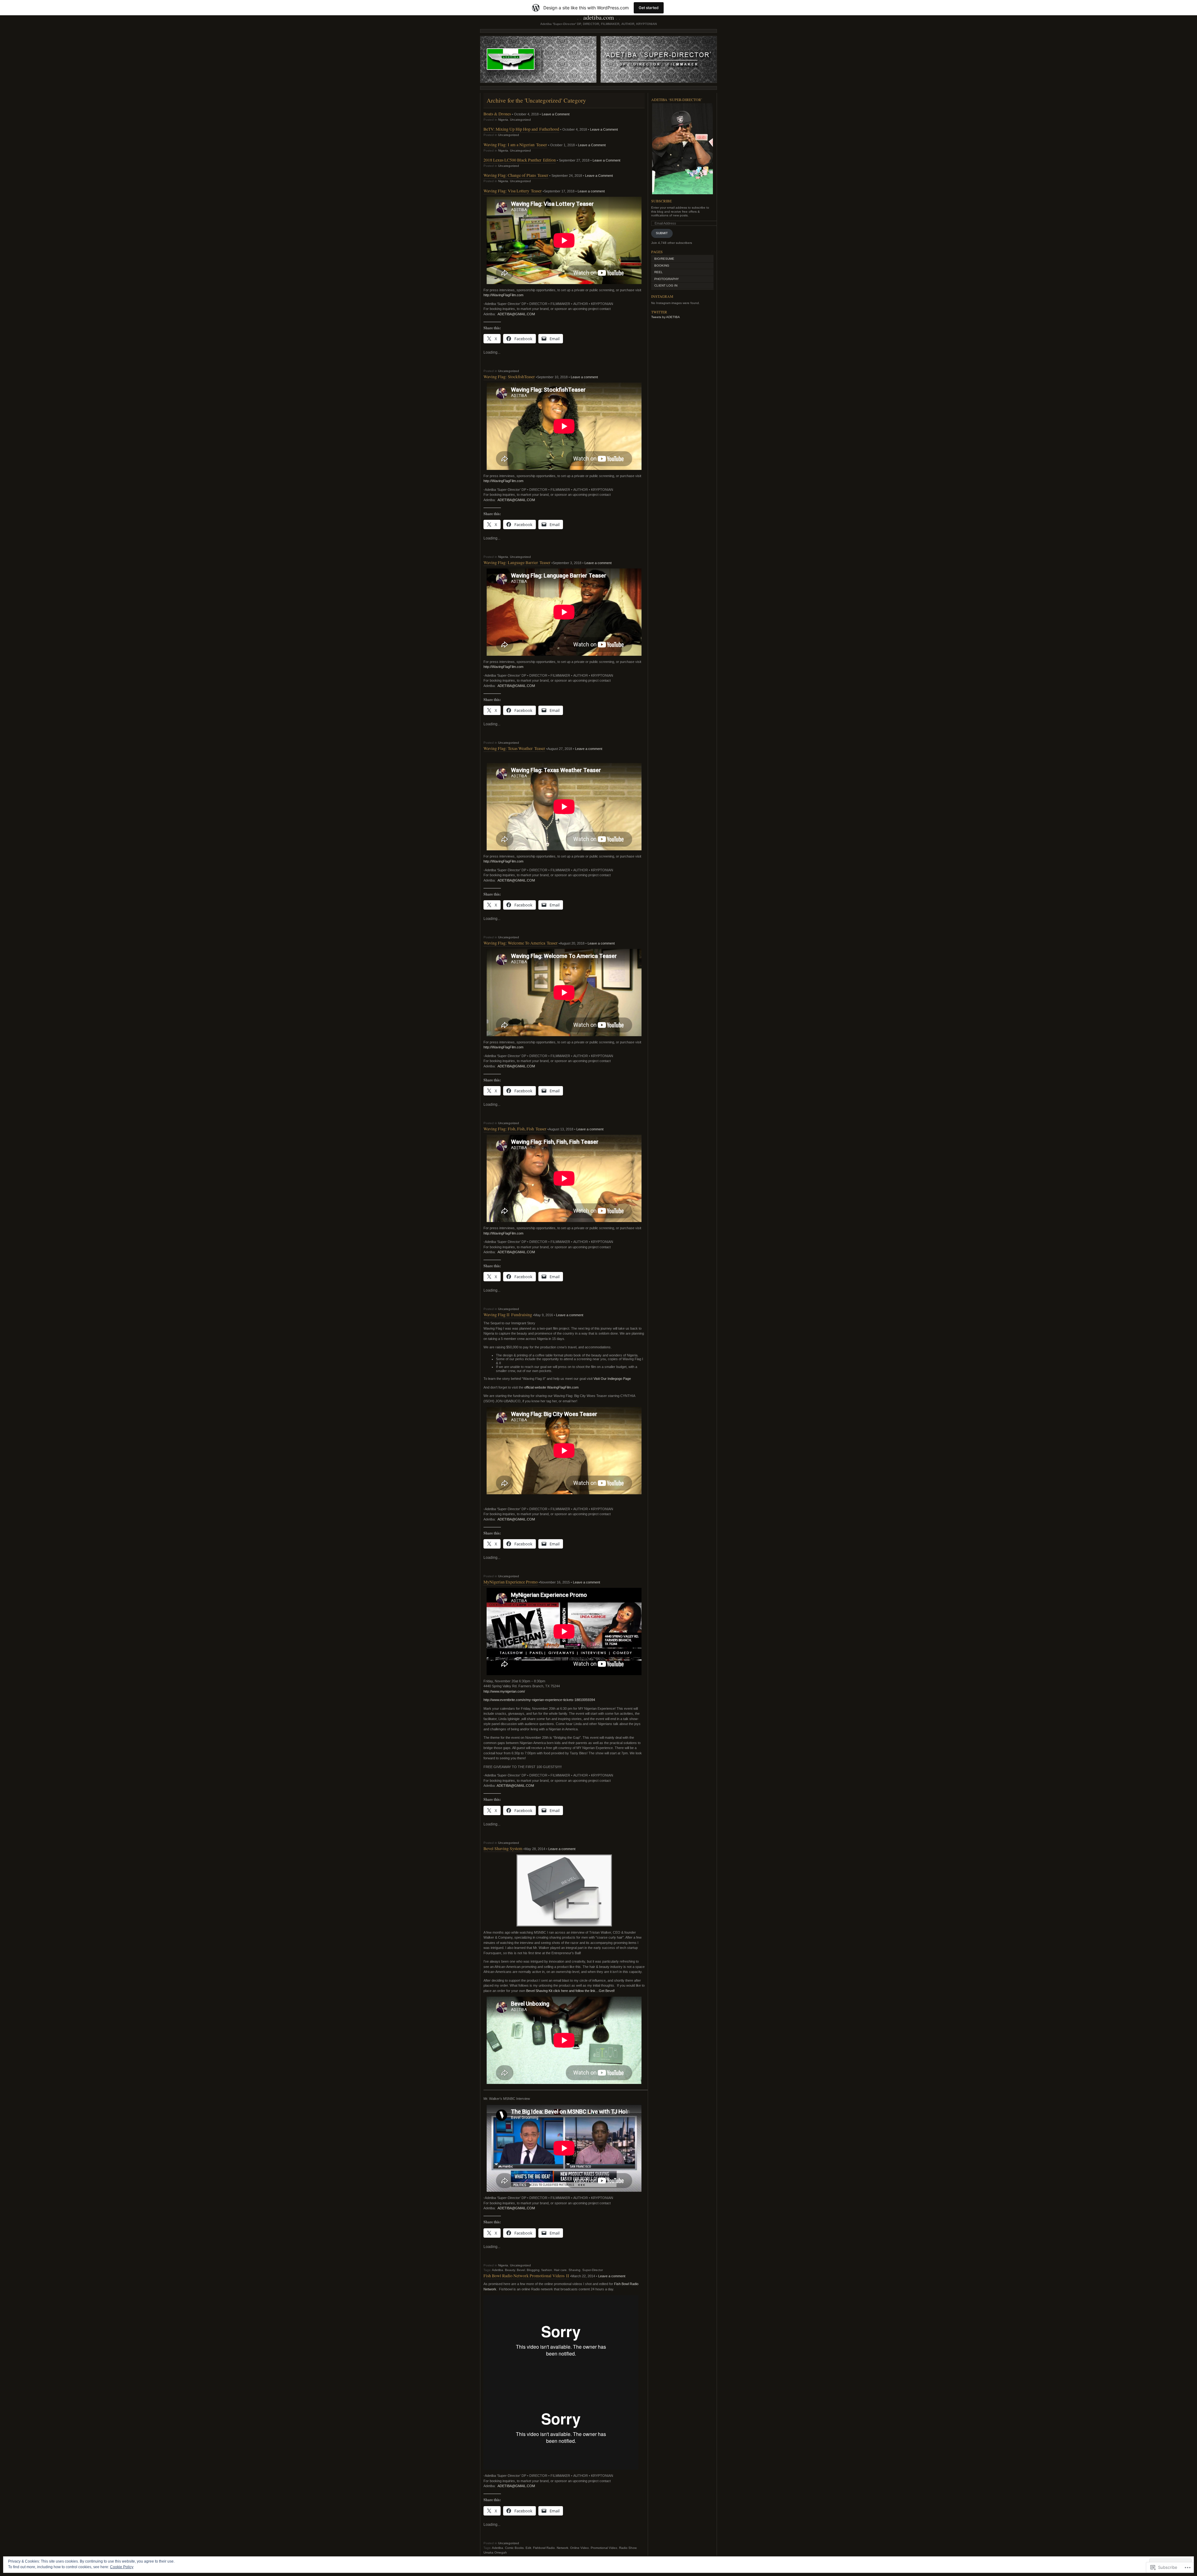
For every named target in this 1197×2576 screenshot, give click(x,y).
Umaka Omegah (495, 2552)
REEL (659, 272)
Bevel (521, 2270)
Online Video (579, 2548)
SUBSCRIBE (661, 201)
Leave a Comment (556, 114)
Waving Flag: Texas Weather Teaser (514, 748)
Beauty (510, 2270)
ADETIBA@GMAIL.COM (516, 314)
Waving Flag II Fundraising (508, 1315)
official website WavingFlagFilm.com (551, 1387)
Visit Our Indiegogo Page (612, 1379)
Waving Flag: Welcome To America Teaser (521, 943)
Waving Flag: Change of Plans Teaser (516, 175)
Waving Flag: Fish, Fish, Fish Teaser (515, 1129)
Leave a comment (591, 191)
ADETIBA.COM (599, 17)
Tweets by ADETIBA (666, 317)
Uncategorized (520, 120)
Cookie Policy (122, 2567)
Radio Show (628, 2548)
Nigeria (503, 120)
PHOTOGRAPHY (667, 279)
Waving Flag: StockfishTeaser (509, 377)
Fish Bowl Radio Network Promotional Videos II (526, 2276)
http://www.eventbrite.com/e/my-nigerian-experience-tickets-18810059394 (539, 1700)
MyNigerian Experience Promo (511, 1582)
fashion (547, 2270)
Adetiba (498, 2270)
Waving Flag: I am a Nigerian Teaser (515, 145)
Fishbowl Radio (544, 2548)
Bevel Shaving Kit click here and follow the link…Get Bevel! (570, 1991)
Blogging (533, 2270)
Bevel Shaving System (503, 1848)
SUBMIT (662, 233)
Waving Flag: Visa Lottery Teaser (513, 191)
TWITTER (659, 312)
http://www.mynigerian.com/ (504, 1691)
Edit (528, 2548)
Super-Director (593, 2270)
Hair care (560, 2270)
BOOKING (662, 266)
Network (562, 2548)
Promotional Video (604, 2548)
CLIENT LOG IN (666, 285)
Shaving (574, 2270)
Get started (649, 8)
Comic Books (514, 2548)
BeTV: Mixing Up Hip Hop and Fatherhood (521, 129)
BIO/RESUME (664, 259)
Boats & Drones (497, 114)
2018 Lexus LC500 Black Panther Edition (520, 160)
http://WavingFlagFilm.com (503, 295)
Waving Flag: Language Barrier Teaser (517, 562)
